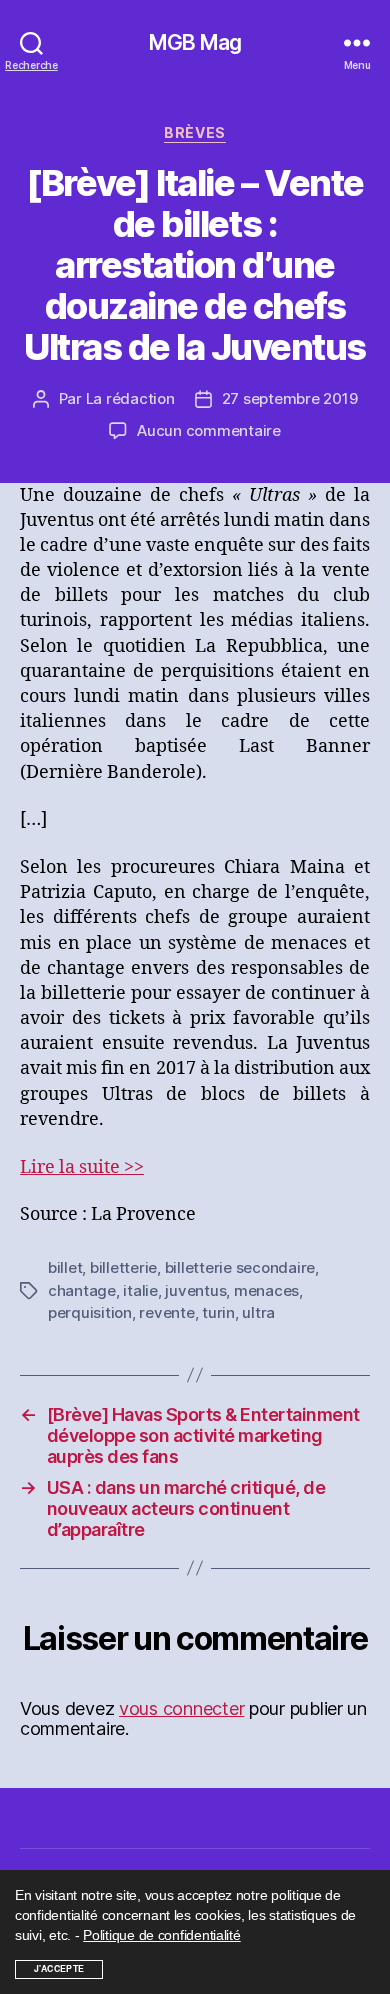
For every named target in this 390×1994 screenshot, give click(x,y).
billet (65, 1267)
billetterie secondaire (240, 1267)
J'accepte (59, 1968)
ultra (258, 1312)
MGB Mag (195, 42)
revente (166, 1312)
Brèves (194, 132)
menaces (266, 1290)
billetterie (123, 1267)
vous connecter (181, 1708)
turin (218, 1312)
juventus (195, 1290)
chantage (82, 1290)
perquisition (90, 1312)
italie (140, 1290)
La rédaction (130, 398)
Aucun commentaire (209, 430)
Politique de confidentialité (161, 1935)
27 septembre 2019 (290, 398)
